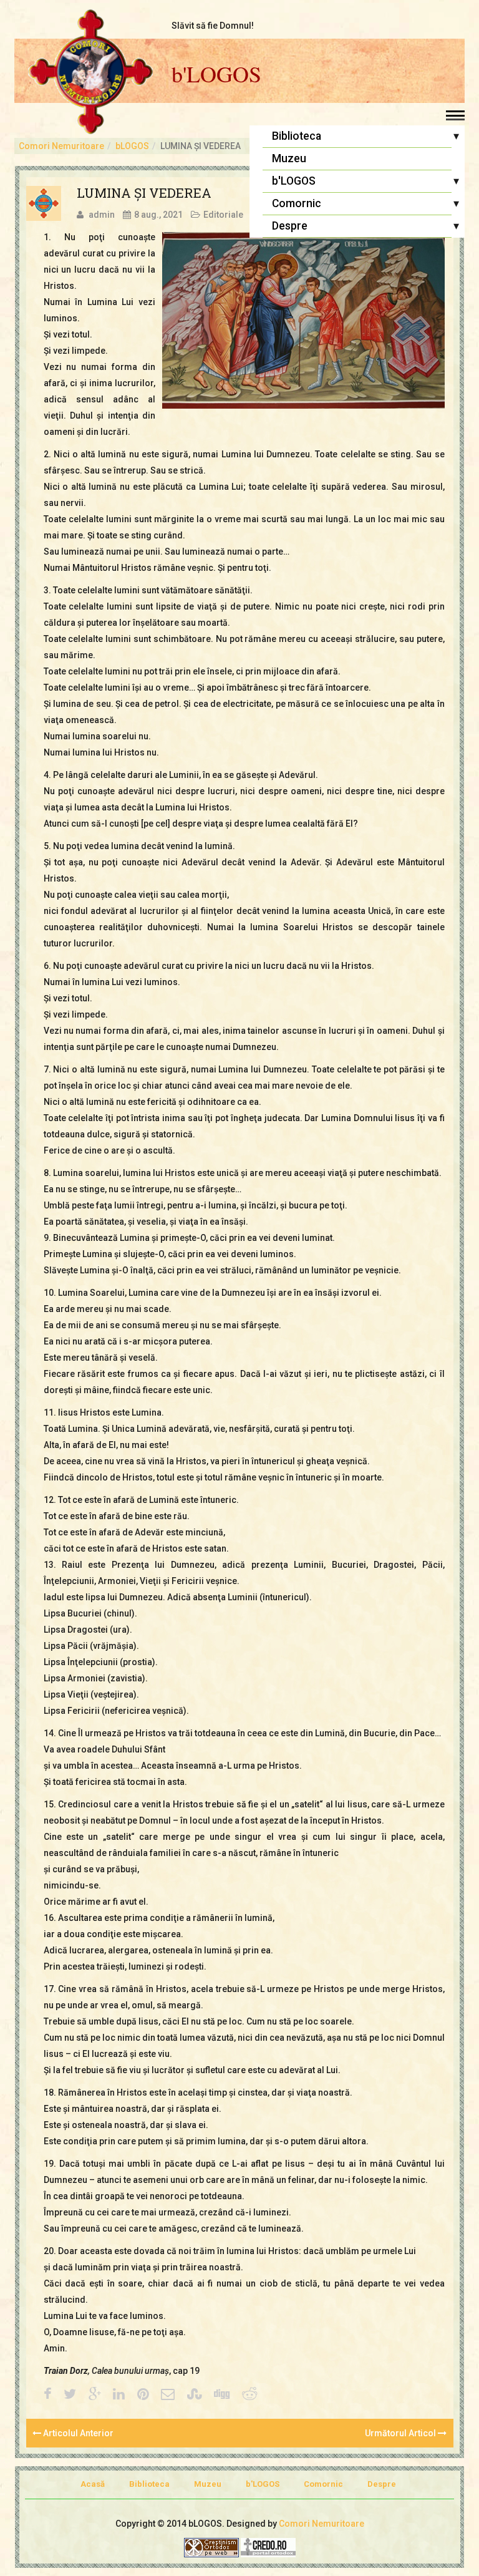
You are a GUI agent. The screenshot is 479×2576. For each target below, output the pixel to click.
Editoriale (223, 215)
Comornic (297, 203)
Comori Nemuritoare (61, 146)
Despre (290, 226)
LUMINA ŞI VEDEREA (144, 193)
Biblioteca (297, 136)
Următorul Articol (401, 2433)
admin (102, 215)
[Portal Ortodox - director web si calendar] (268, 2547)
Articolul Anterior (77, 2433)
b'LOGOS (216, 74)
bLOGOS (132, 146)
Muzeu (289, 158)
